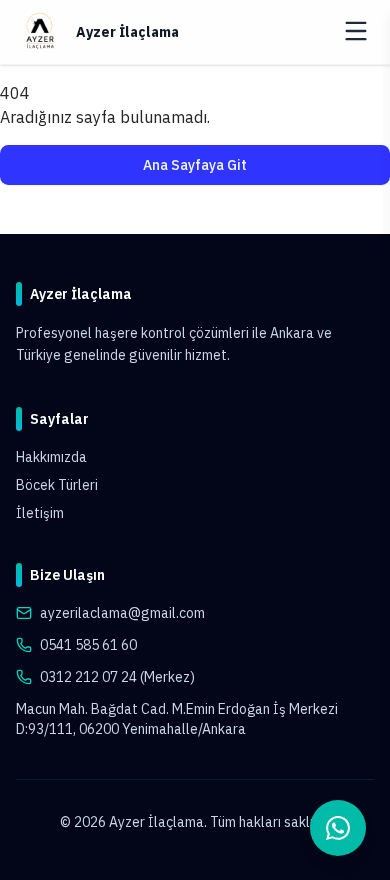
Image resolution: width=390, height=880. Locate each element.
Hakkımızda (51, 457)
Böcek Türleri (57, 485)
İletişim (40, 513)
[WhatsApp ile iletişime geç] (338, 828)
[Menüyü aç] (356, 31)
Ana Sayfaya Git (195, 165)
